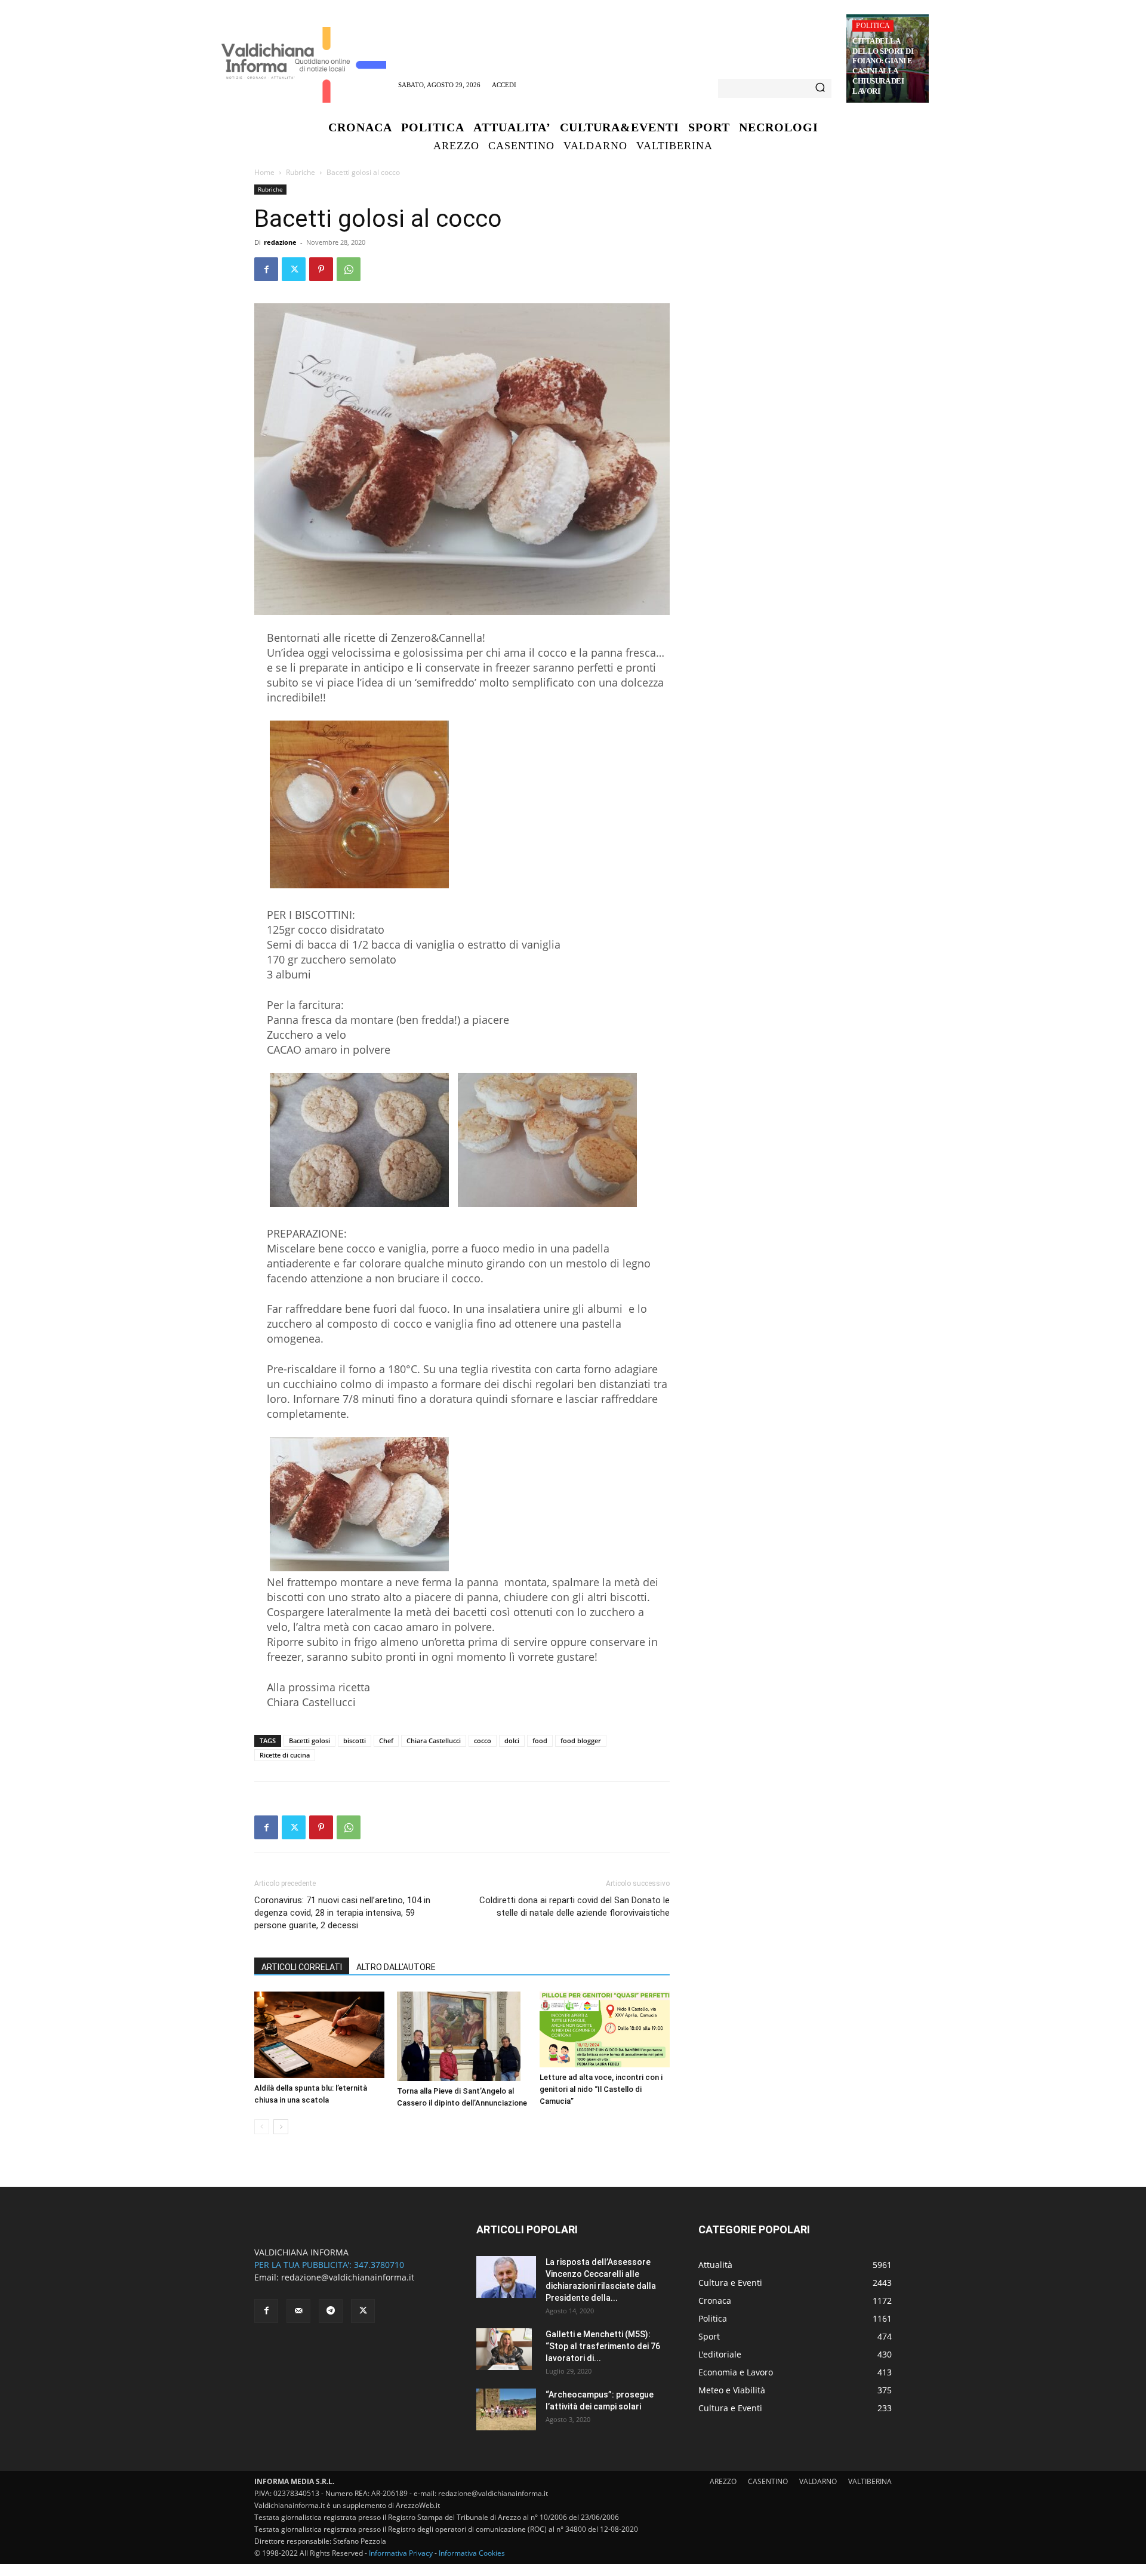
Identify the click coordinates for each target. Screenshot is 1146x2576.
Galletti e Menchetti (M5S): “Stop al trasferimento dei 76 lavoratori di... (603, 2346)
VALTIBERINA (870, 2481)
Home (264, 172)
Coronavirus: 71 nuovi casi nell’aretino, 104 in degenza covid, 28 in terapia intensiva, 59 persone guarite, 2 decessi (342, 1913)
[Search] (820, 88)
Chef (386, 1741)
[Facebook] (266, 269)
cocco (483, 1741)
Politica (873, 26)
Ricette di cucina (285, 1755)
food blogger (581, 1741)
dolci (512, 1741)
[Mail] (298, 2311)
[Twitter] (294, 269)
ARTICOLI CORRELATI (302, 1967)
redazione (280, 242)
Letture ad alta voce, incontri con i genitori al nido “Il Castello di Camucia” (601, 2089)
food (540, 1741)
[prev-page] (262, 2127)
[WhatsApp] (349, 269)
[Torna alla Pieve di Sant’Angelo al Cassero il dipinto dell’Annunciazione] (462, 2036)
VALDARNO (818, 2481)
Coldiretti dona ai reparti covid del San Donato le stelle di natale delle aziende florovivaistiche (574, 1906)
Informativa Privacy (401, 2553)
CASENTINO (768, 2481)
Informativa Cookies (472, 2553)
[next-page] (281, 2127)
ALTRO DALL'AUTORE (396, 1967)
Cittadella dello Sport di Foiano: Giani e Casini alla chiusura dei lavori (883, 66)
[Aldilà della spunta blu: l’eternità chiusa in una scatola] (319, 2035)
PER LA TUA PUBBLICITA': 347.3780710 (329, 2265)
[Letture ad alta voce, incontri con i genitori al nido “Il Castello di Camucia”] (605, 2029)
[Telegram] (331, 2311)
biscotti (355, 1741)
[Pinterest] (321, 269)
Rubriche (301, 172)
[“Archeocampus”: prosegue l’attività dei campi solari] (506, 2409)
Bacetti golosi (309, 1741)
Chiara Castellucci (434, 1741)
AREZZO (723, 2481)
